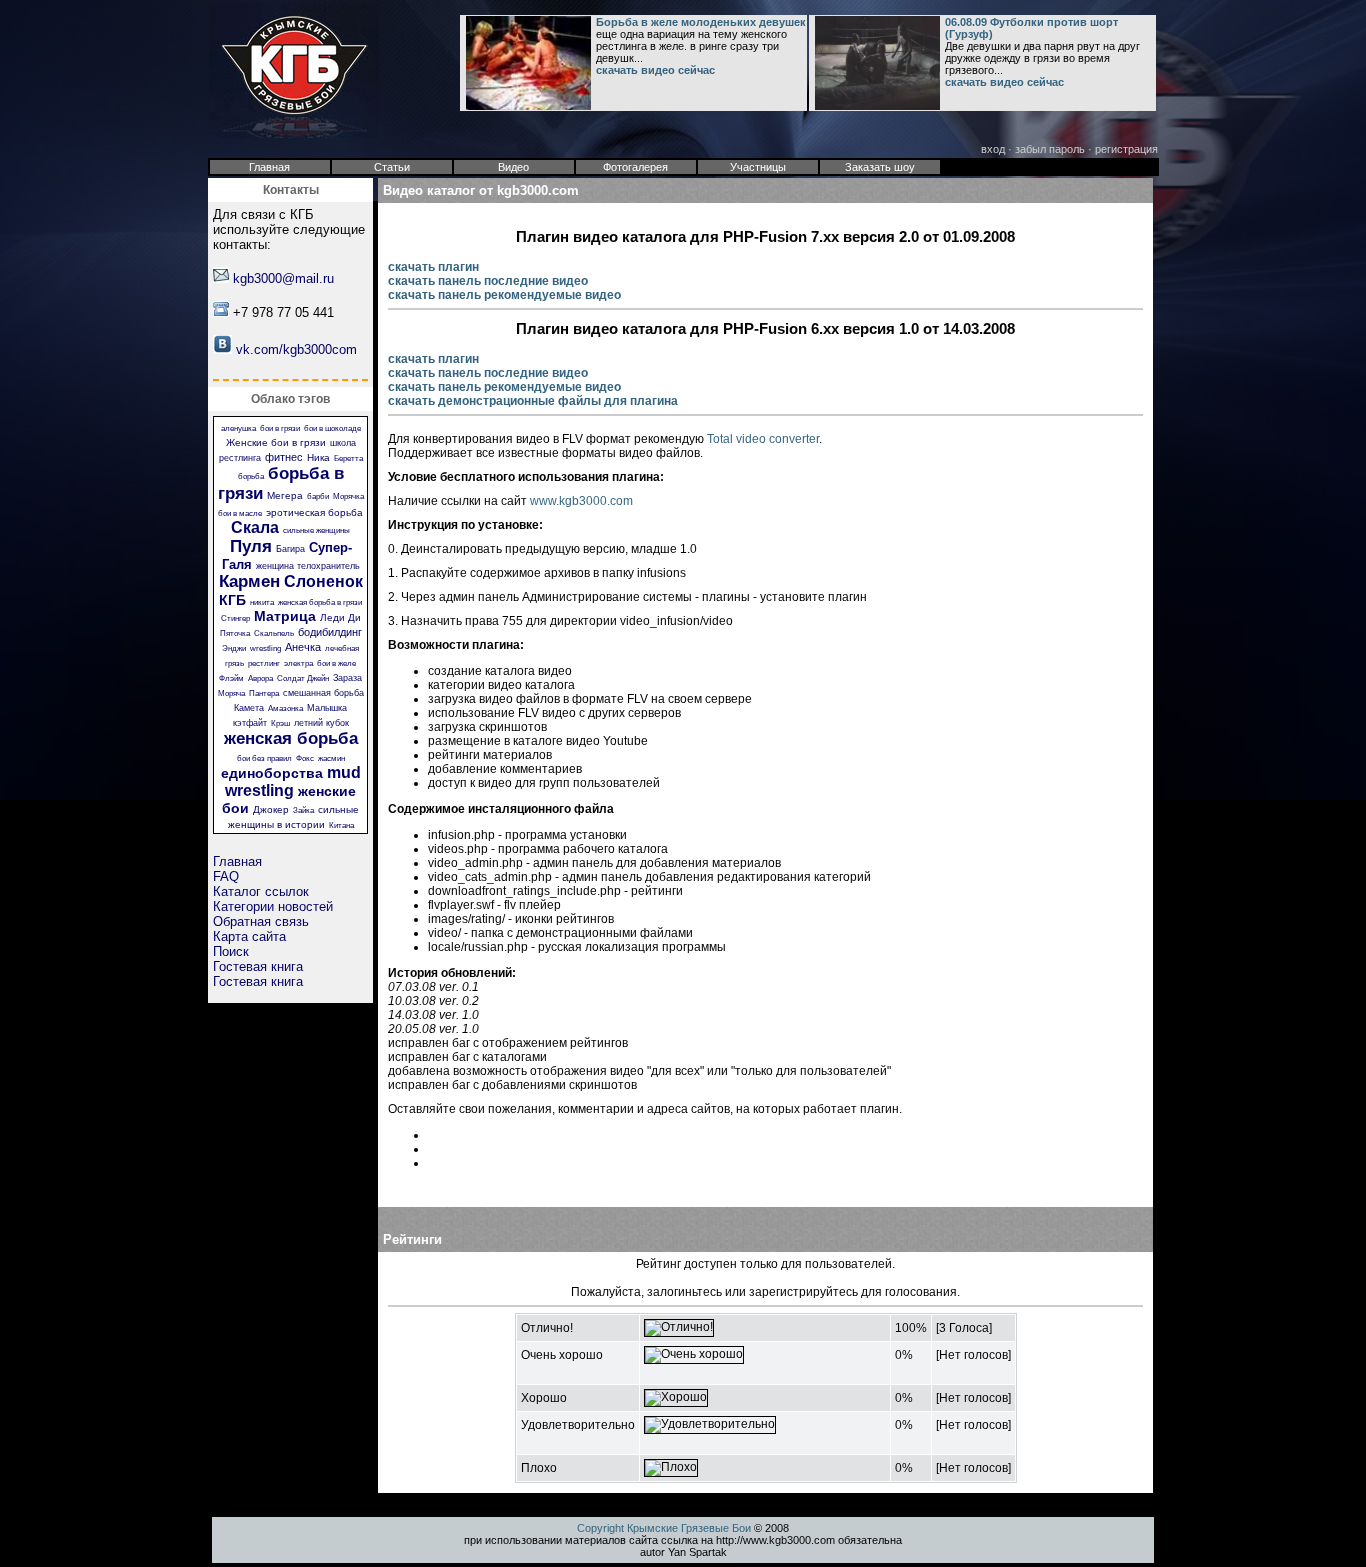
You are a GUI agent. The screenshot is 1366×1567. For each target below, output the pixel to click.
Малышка (327, 708)
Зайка (303, 810)
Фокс (305, 758)
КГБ (232, 600)
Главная (237, 861)
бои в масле (240, 513)
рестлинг (264, 663)
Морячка (348, 496)
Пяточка (235, 633)
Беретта (348, 458)
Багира (290, 549)
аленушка (238, 428)
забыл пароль (1050, 149)
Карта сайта (249, 936)
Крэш (280, 723)
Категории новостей (273, 906)
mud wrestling (293, 781)
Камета (249, 708)
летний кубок (321, 723)
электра (298, 663)
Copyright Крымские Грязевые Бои (664, 1528)
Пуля (251, 546)
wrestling (265, 648)
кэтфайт (250, 723)
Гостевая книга (258, 966)
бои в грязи (280, 428)
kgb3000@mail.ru (283, 278)
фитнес (284, 457)
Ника (318, 457)
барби (318, 496)
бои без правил (264, 758)
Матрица (285, 616)
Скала (255, 527)
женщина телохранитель (308, 566)
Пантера (264, 693)
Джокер (271, 809)
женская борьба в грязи (320, 602)
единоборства (272, 773)
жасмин (331, 758)
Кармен (249, 581)
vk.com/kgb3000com (296, 349)
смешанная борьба (323, 693)
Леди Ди (340, 617)
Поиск (231, 951)
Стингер (235, 618)
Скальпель (274, 633)
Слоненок (323, 581)
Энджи (234, 648)
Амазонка (285, 708)
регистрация (1126, 149)
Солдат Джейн (303, 678)
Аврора (260, 678)
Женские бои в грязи (276, 442)
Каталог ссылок (261, 891)
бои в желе (336, 663)
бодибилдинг (330, 632)
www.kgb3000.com (581, 501)
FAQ (226, 876)
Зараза (347, 678)
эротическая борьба (314, 512)
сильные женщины (316, 530)
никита (262, 602)
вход (993, 149)
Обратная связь (261, 921)
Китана (341, 825)
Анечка (303, 647)
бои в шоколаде (332, 428)
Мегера (285, 495)
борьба (251, 476)
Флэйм (231, 678)
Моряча (231, 693)
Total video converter (763, 439)
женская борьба (291, 738)
